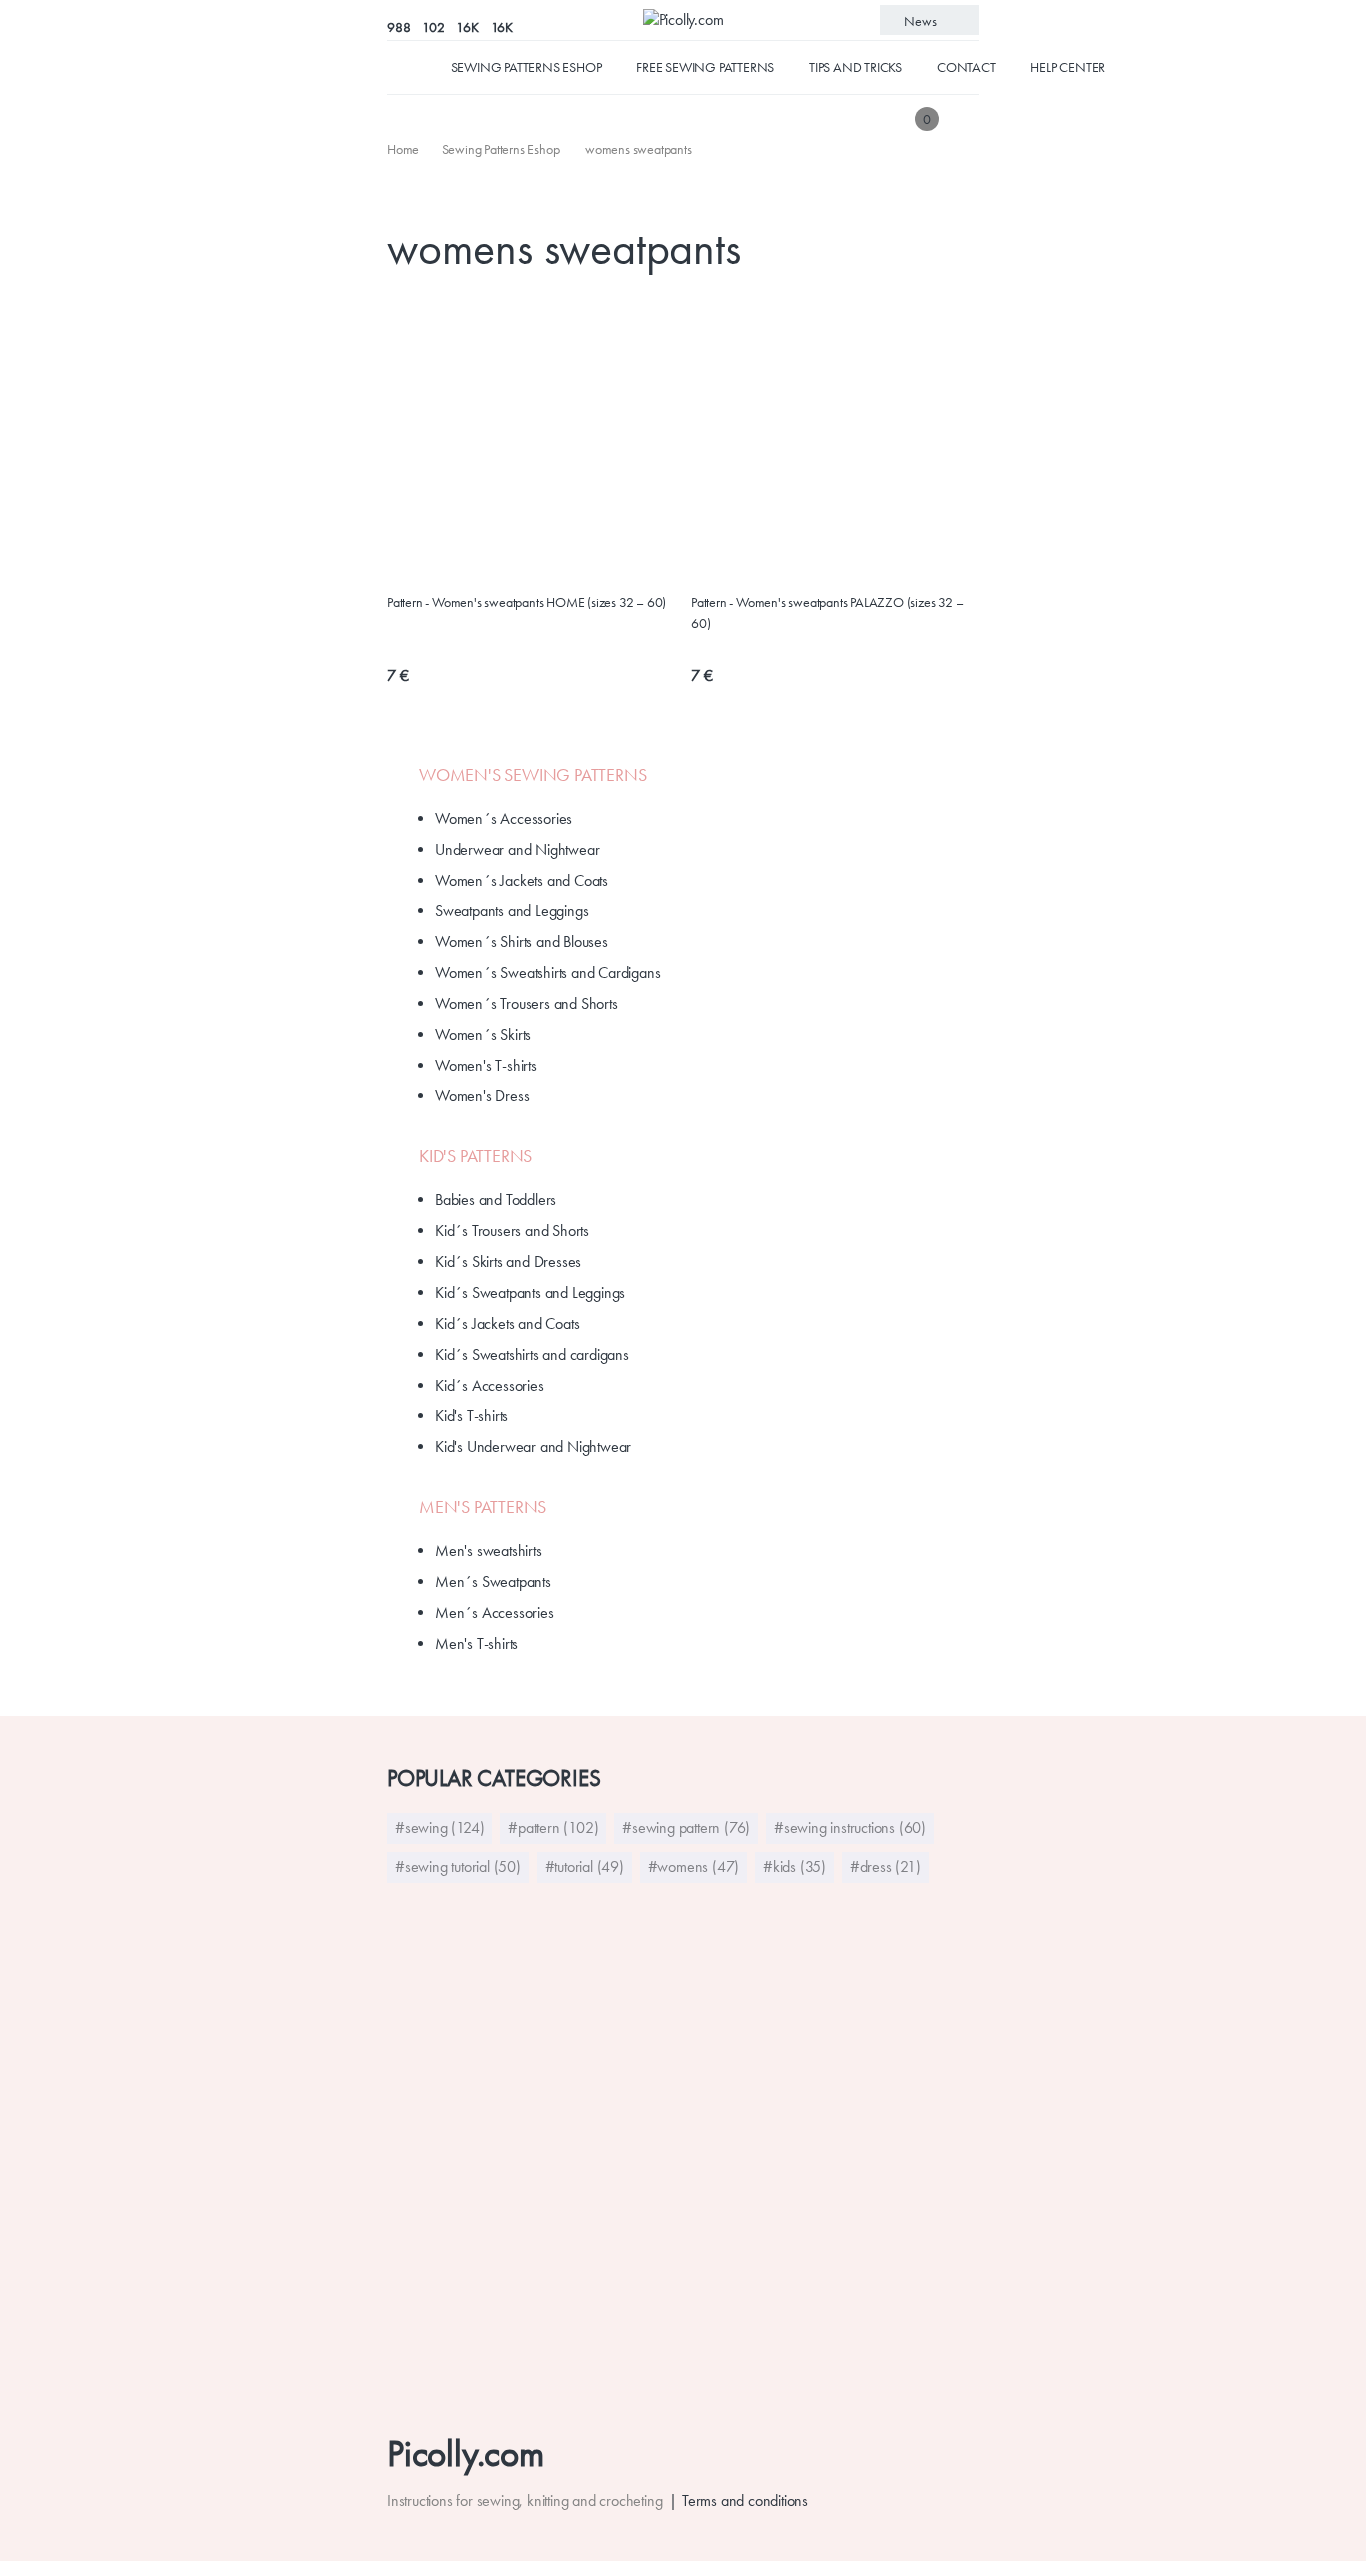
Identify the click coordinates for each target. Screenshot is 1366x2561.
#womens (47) (694, 1866)
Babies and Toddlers (495, 1199)
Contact (966, 67)
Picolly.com (465, 2453)
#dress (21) (885, 1866)
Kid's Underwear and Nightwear (533, 1446)
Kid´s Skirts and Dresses (508, 1261)
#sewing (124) (439, 1827)
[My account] (965, 118)
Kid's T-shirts (471, 1415)
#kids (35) (794, 1866)
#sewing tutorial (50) (458, 1866)
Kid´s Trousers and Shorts (512, 1230)
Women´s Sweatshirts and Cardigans (547, 972)
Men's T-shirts (476, 1643)
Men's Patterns (482, 1507)
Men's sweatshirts (488, 1550)
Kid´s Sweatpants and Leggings (530, 1292)
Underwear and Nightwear (517, 849)
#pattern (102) (553, 1827)
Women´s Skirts (483, 1034)
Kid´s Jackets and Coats (507, 1323)
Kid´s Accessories (489, 1385)
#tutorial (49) (584, 1866)
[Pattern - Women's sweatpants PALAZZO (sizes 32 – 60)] (835, 304)
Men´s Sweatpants (493, 1581)
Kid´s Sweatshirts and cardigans (532, 1354)
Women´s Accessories (503, 818)
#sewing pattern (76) (686, 1827)
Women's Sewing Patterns (532, 775)
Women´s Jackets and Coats (521, 880)
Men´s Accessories (494, 1612)
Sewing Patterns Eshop (526, 67)
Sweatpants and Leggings (511, 910)
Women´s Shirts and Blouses (521, 941)
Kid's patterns (475, 1156)
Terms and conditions (745, 2500)
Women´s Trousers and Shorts (526, 1003)
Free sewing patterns (705, 67)
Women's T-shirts (486, 1065)
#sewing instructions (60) (850, 1827)
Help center (1067, 67)
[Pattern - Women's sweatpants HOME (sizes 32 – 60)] (531, 304)
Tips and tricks (855, 67)
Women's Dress (482, 1095)
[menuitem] (404, 149)
